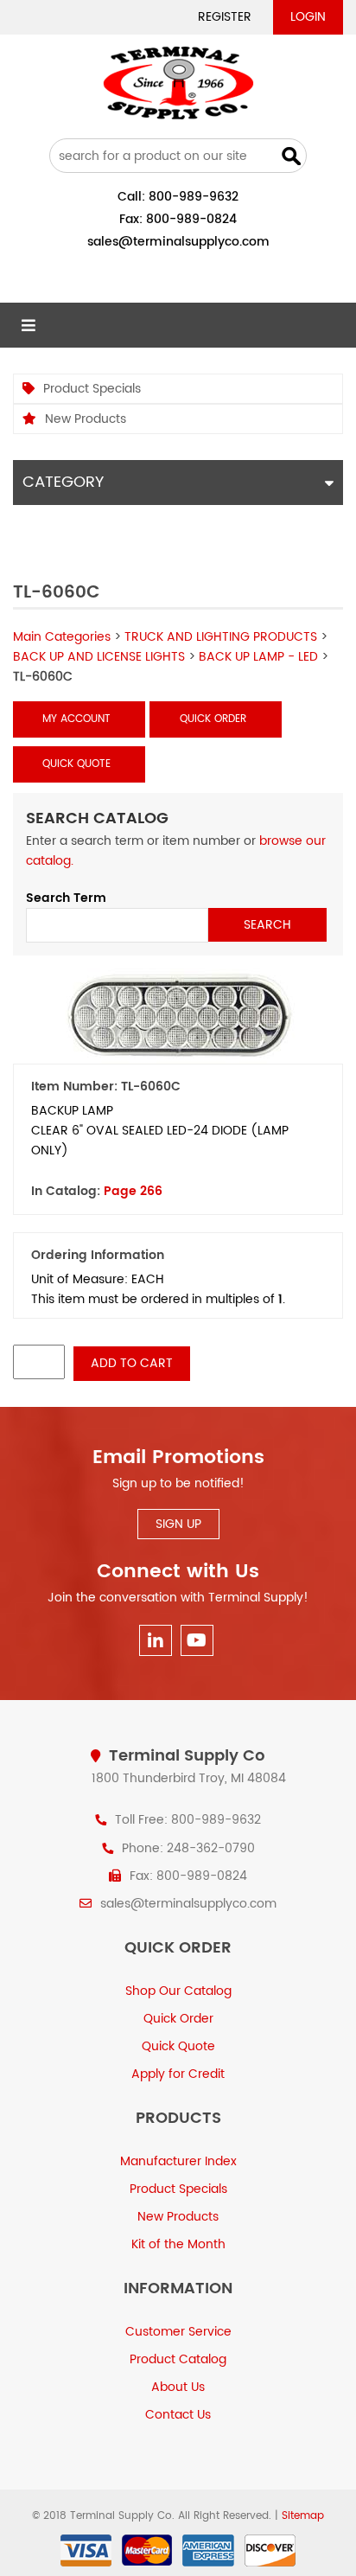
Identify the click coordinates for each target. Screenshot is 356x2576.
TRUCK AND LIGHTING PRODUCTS (221, 637)
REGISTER (225, 17)
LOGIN (308, 17)
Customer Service (178, 2332)
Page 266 (133, 1191)
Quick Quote (76, 764)
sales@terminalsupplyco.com (178, 242)
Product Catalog (178, 2359)
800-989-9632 (194, 197)
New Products (86, 419)
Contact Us (178, 2415)
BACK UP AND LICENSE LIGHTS (99, 657)
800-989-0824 (191, 219)
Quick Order (213, 719)
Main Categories (62, 637)
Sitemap (303, 2516)
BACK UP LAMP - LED (258, 657)
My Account (76, 719)
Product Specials (92, 389)
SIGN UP (178, 1524)
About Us (178, 2387)
